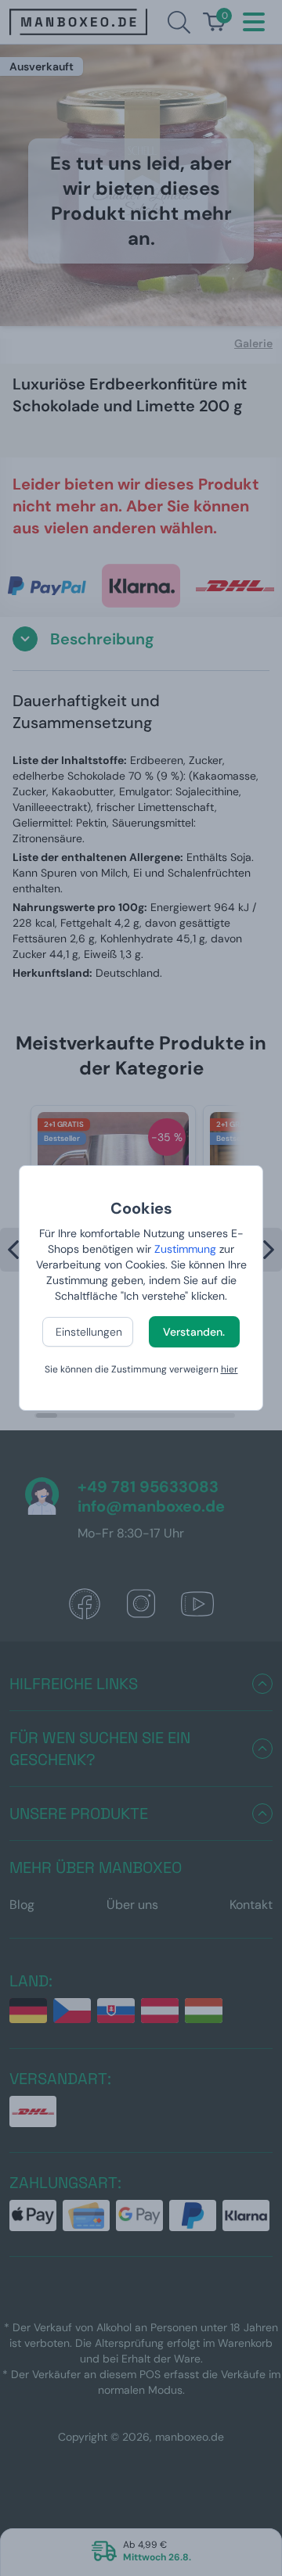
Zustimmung (185, 1249)
